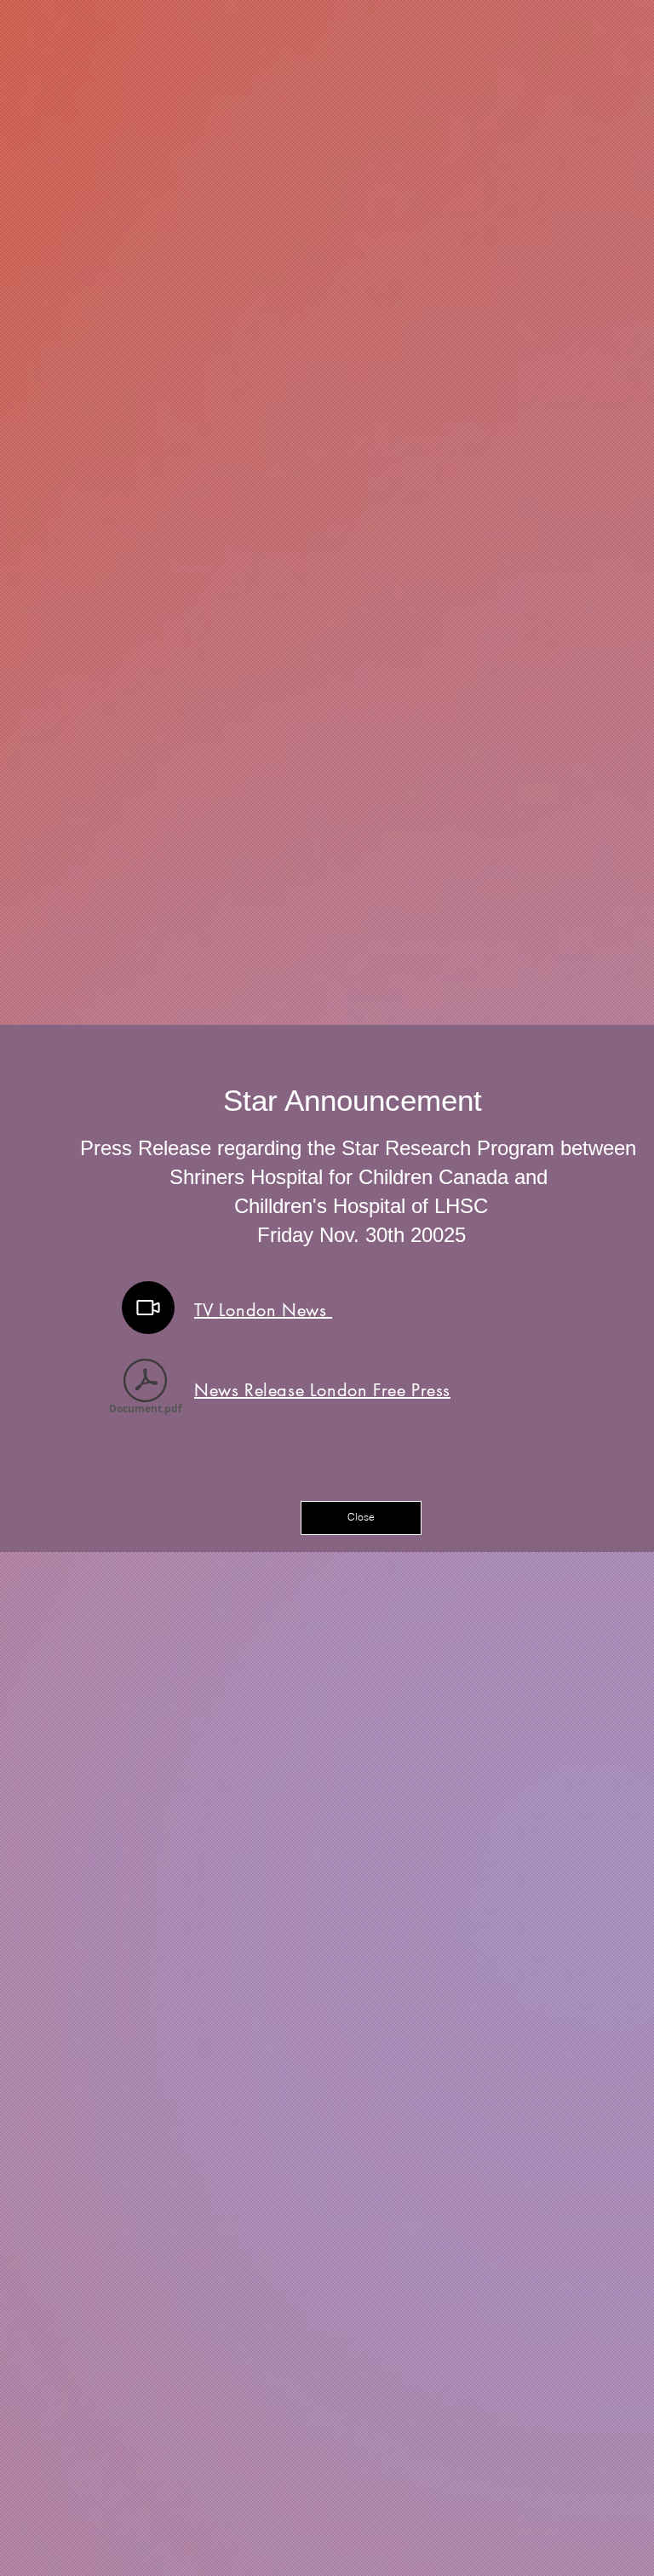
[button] (361, 1518)
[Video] (148, 1308)
